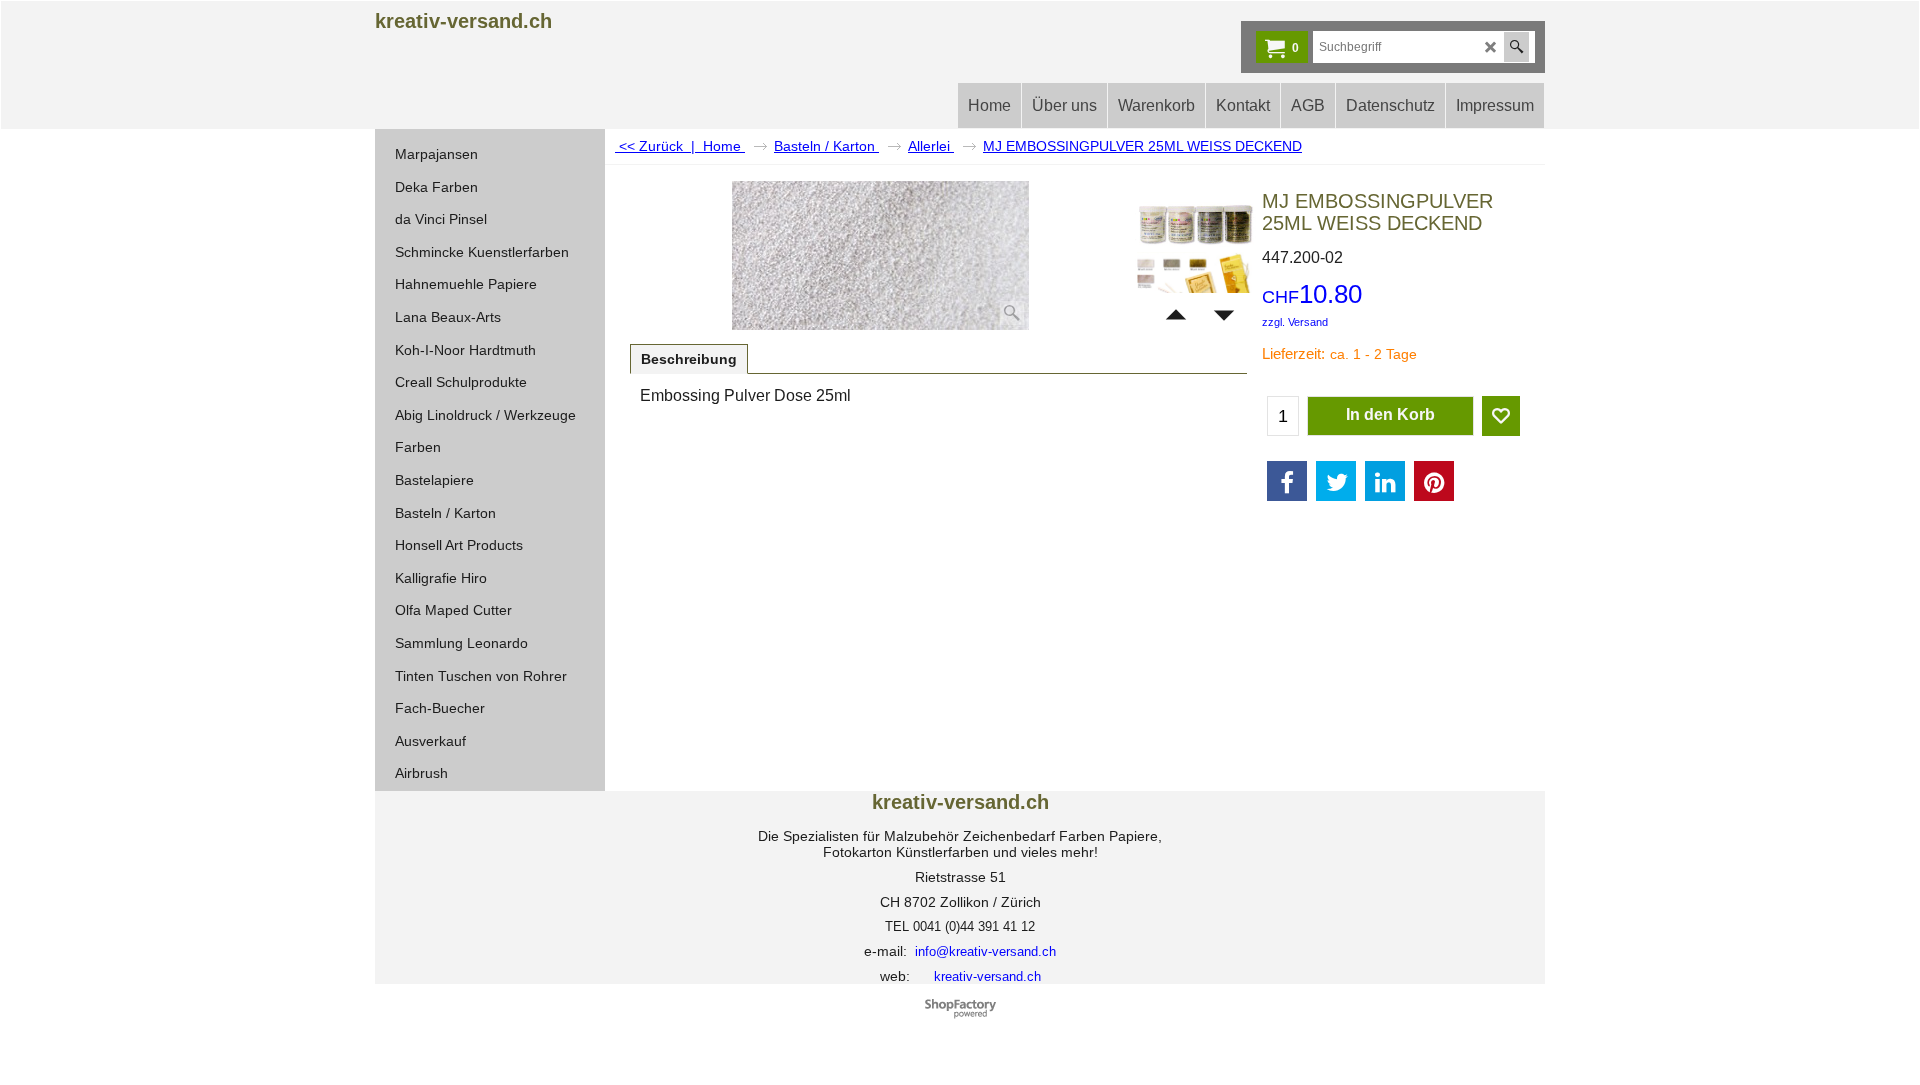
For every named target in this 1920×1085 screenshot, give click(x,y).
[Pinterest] (1434, 481)
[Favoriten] (1501, 416)
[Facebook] (1287, 481)
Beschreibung (689, 359)
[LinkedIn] (1385, 481)
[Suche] (1516, 47)
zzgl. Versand (1295, 322)
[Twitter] (1336, 481)
